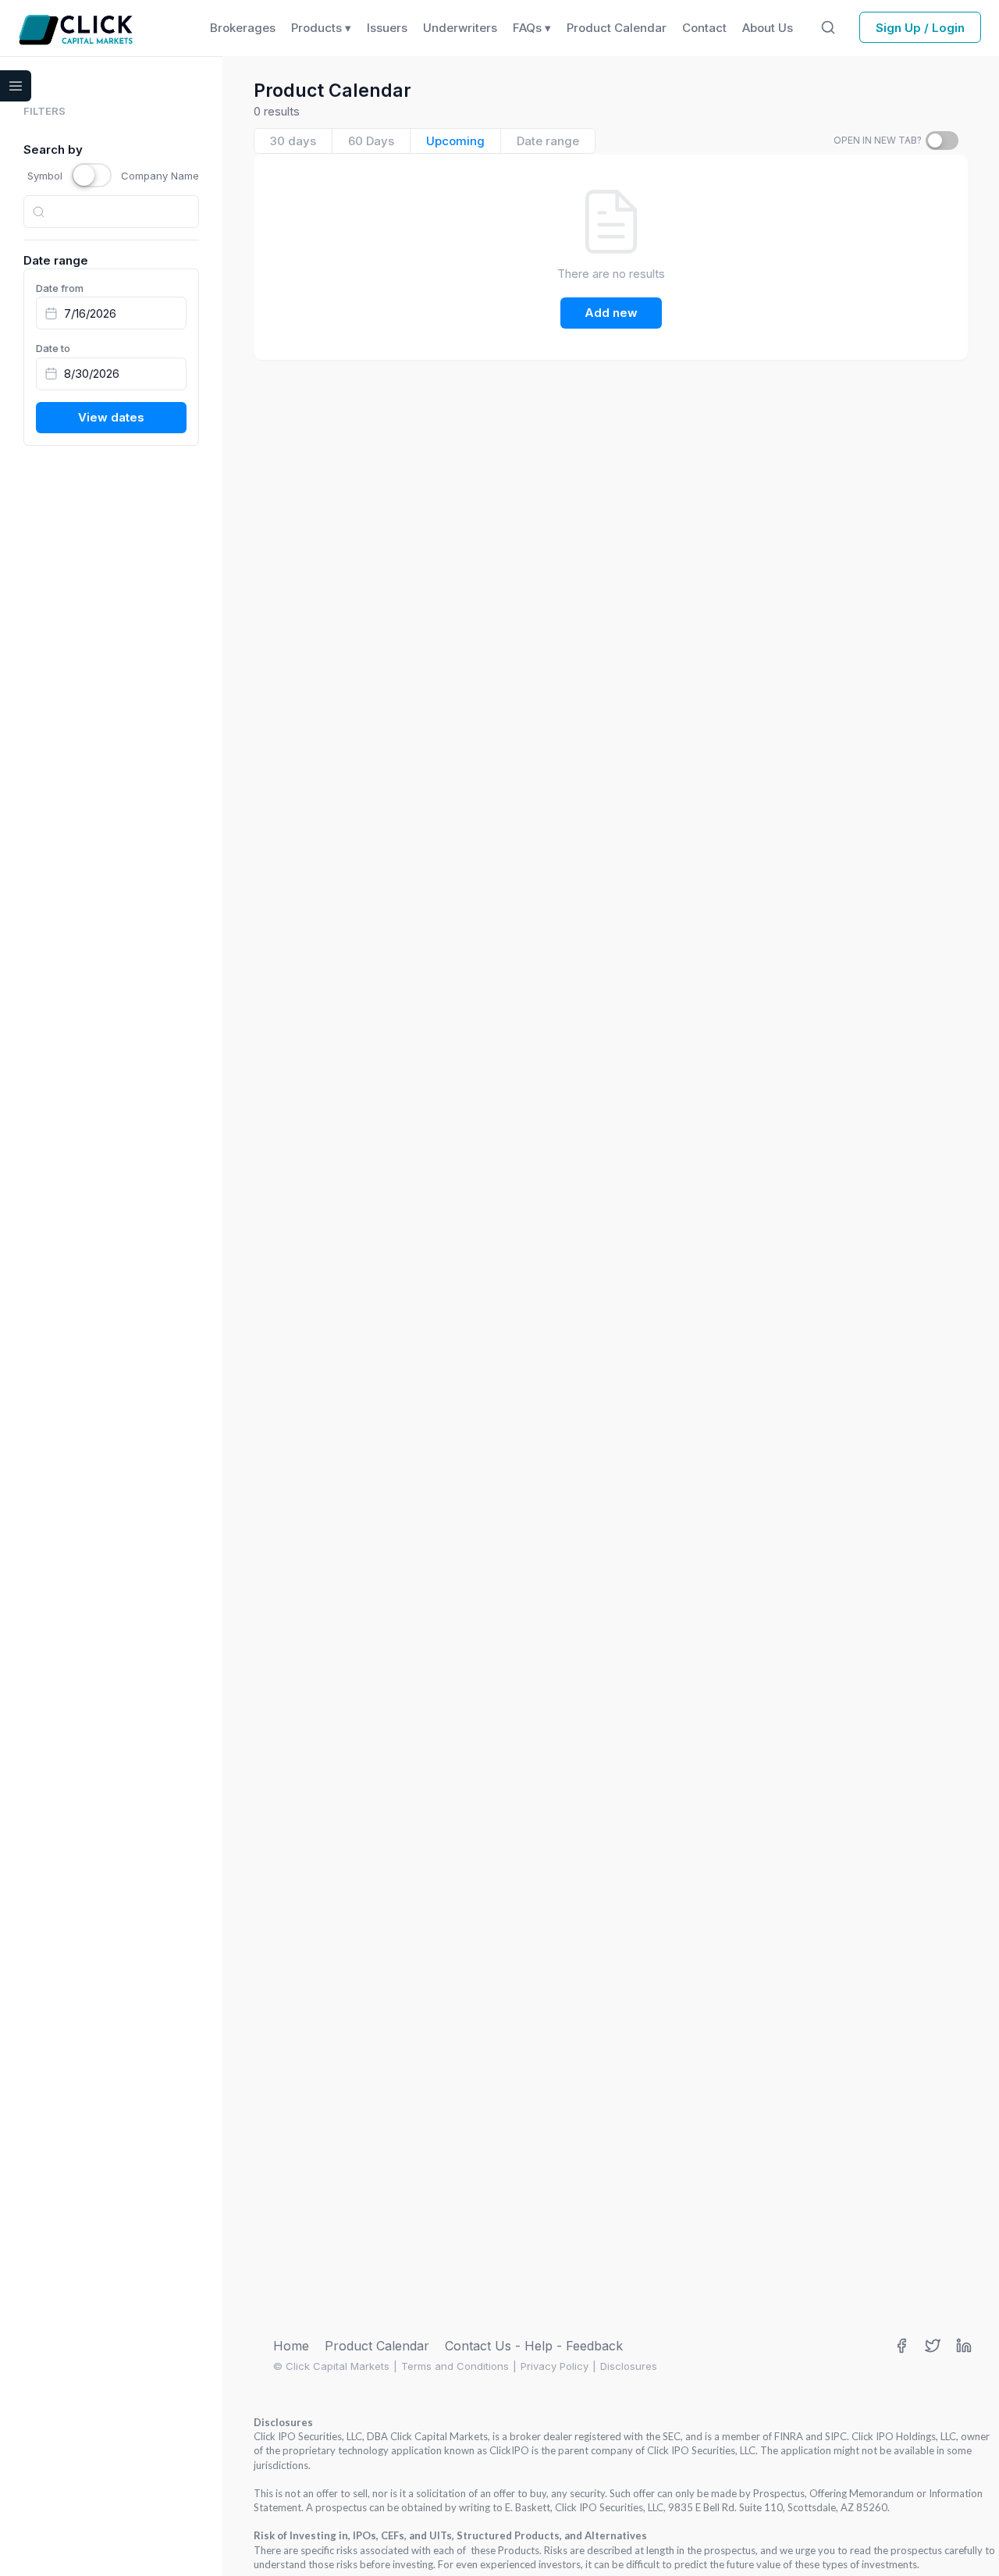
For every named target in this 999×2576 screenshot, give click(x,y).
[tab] (293, 141)
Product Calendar (377, 2346)
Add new (611, 313)
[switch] (942, 141)
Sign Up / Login (920, 28)
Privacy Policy (555, 2366)
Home (291, 2346)
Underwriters (460, 28)
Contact (704, 28)
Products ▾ (321, 28)
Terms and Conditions (455, 2366)
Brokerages (243, 28)
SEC (672, 2436)
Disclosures (629, 2366)
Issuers (387, 28)
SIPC (836, 2436)
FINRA (789, 2436)
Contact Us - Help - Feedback (534, 2346)
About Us (768, 28)
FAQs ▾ (532, 28)
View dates (111, 417)
